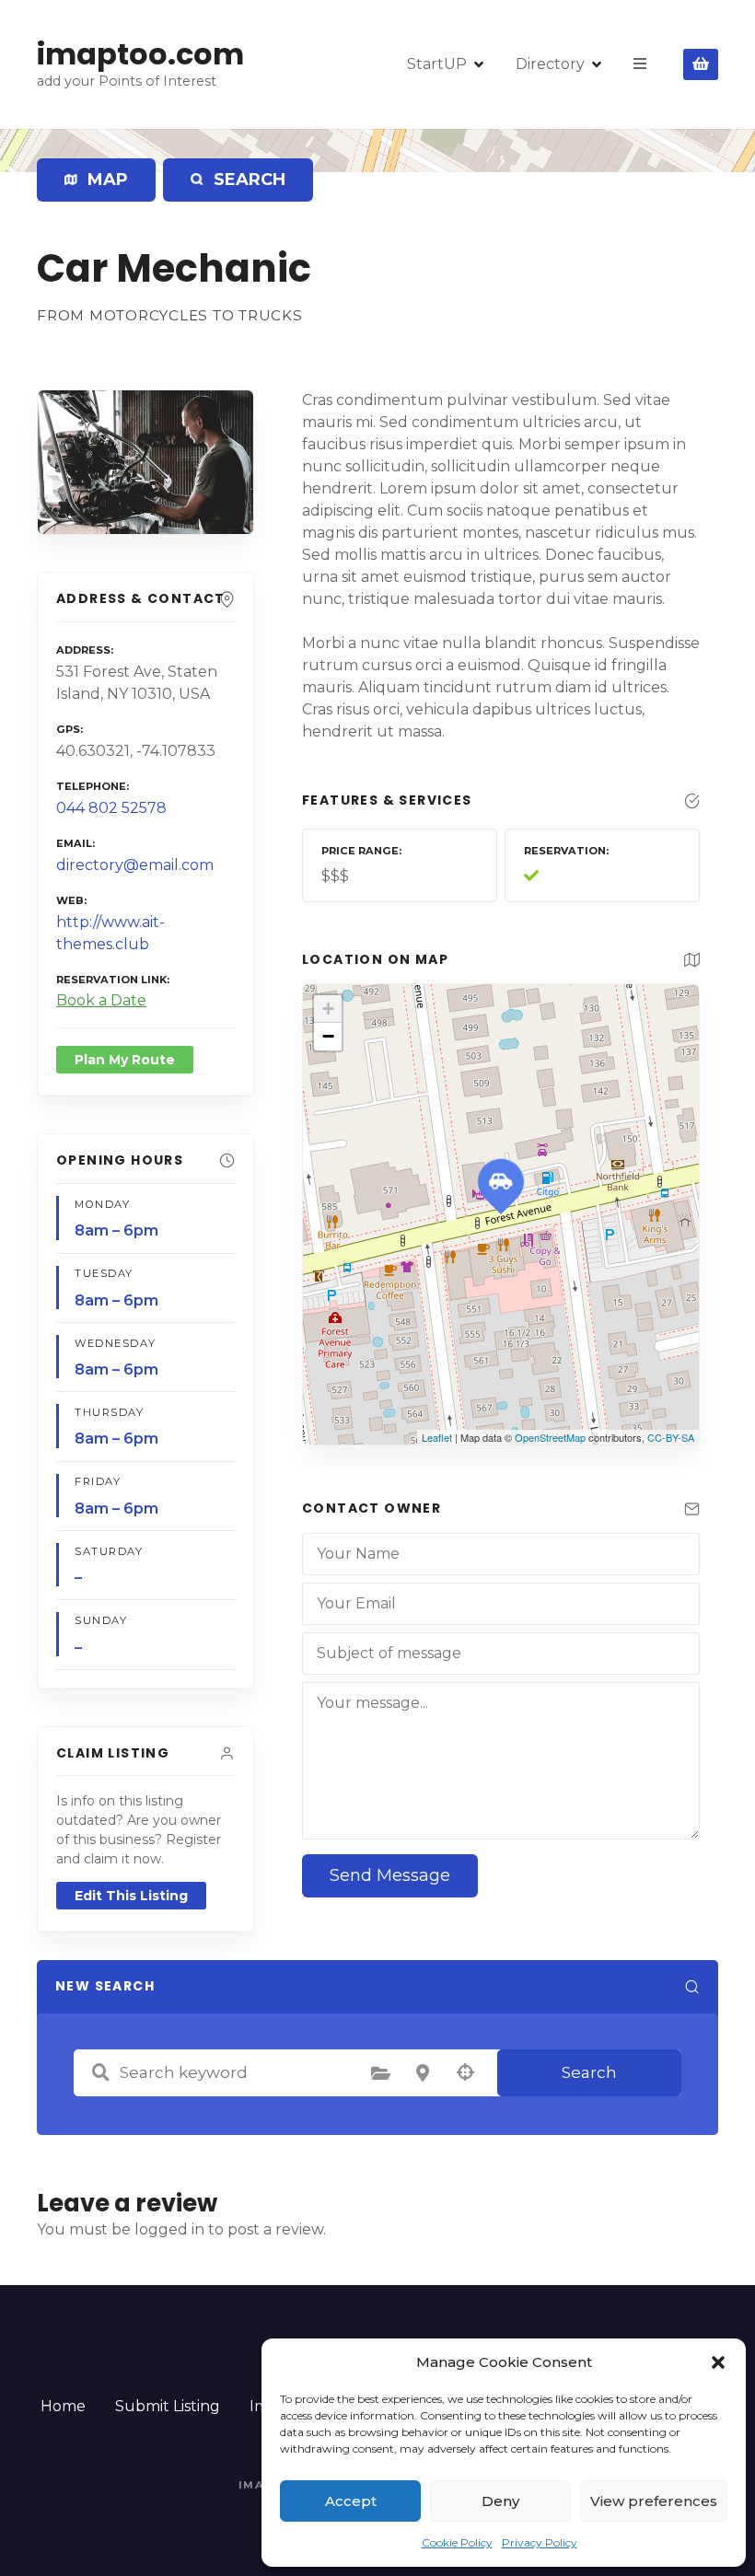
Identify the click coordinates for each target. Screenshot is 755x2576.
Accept (351, 2501)
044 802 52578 (111, 808)
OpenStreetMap (550, 1437)
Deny (500, 2501)
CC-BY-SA (671, 1437)
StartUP (437, 64)
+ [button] (328, 1009)
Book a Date (101, 1000)
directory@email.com (135, 865)
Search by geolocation (465, 2072)
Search (589, 2072)
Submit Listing (168, 2406)
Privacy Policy (540, 2542)
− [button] (328, 1036)
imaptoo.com (140, 54)
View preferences (654, 2501)
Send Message (390, 1875)
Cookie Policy (457, 2542)
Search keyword (100, 2072)
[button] (718, 2362)
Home (63, 2406)
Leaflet (437, 1437)
